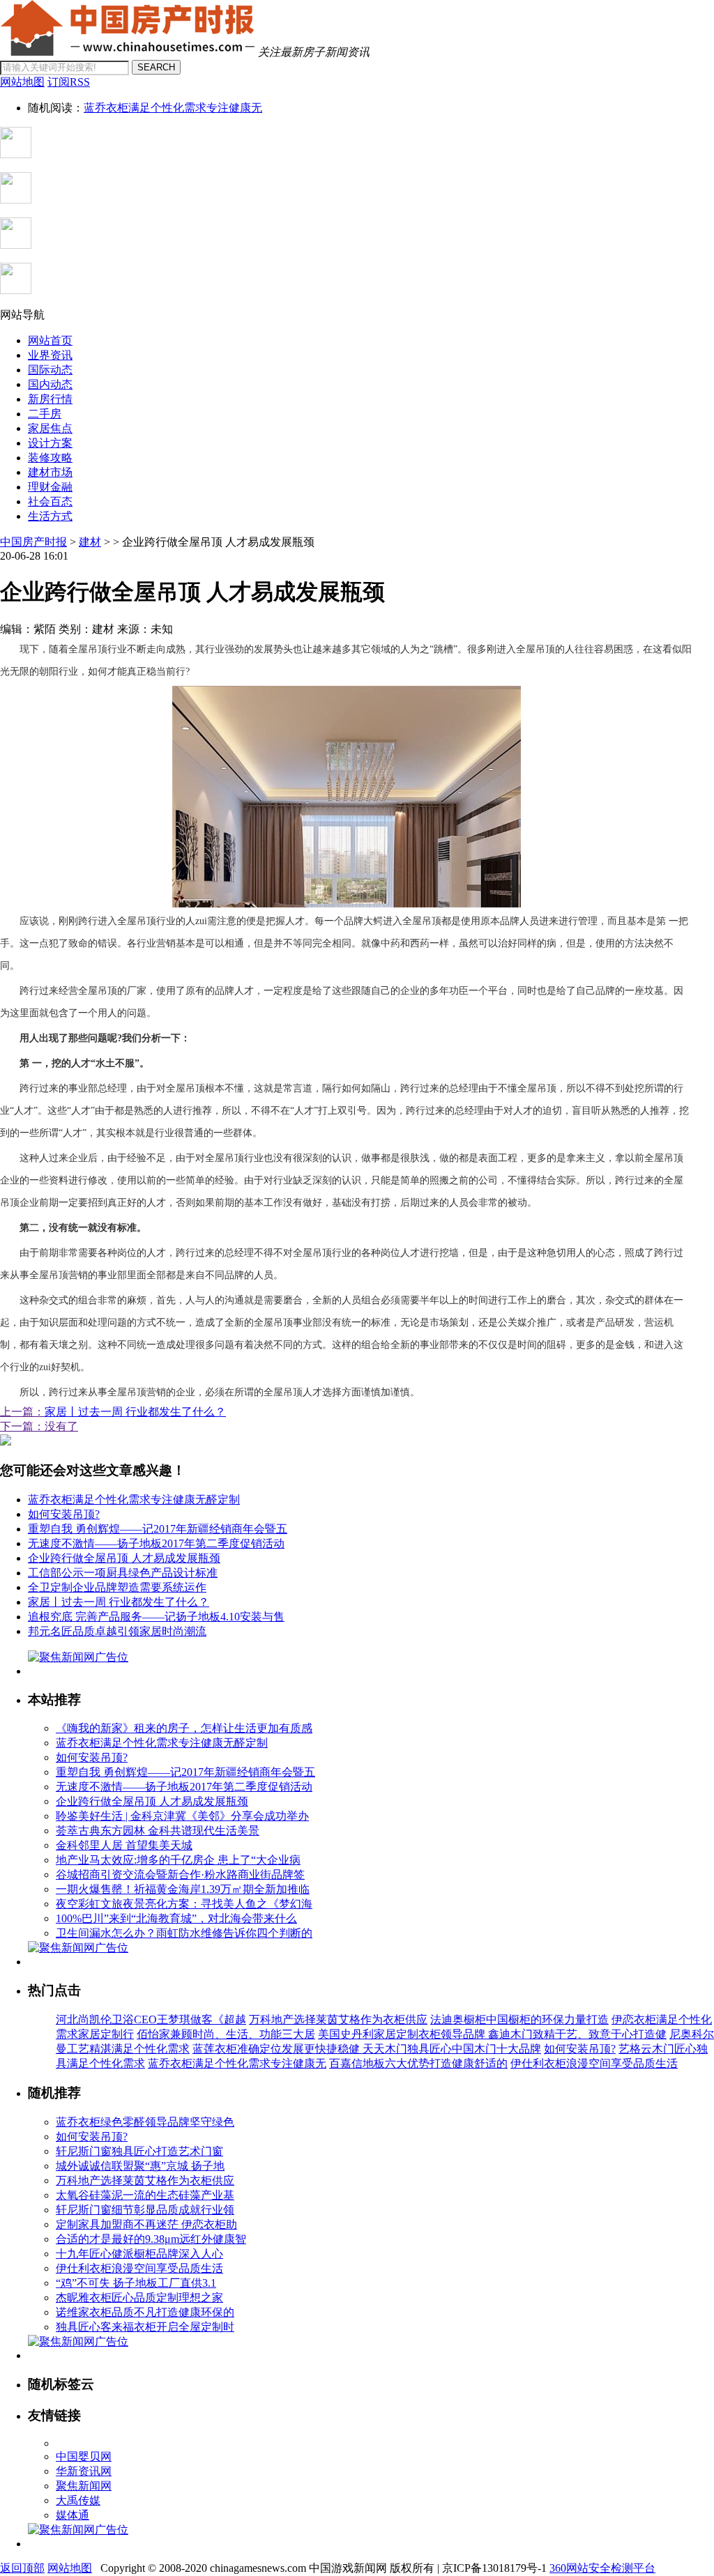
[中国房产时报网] (128, 52)
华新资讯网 (84, 2471)
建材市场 (50, 472)
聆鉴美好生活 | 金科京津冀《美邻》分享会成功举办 (182, 1816)
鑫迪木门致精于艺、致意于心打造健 (577, 2034)
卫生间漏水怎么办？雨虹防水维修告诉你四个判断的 (184, 1933)
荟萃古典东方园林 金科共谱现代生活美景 (158, 1831)
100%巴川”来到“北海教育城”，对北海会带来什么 (176, 1918)
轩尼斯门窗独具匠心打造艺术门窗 (139, 2151)
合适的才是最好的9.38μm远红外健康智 (151, 2239)
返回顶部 (22, 2568)
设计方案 (50, 443)
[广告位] (6, 1442)
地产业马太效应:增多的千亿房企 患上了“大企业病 (178, 1860)
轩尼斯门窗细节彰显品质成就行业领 (145, 2210)
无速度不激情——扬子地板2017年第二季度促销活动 (156, 1543)
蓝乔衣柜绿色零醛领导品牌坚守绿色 (145, 2122)
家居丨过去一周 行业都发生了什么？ (135, 1412)
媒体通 (73, 2515)
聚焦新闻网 (84, 2486)
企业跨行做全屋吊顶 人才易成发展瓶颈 (124, 1558)
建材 (90, 542)
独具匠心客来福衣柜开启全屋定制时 (145, 2327)
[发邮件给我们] (16, 245)
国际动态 (50, 370)
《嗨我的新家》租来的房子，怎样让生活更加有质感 (184, 1728)
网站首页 (50, 340)
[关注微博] (16, 290)
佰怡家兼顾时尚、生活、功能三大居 (226, 2034)
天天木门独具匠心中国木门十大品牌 (452, 2049)
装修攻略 (50, 458)
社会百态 (50, 501)
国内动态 (50, 384)
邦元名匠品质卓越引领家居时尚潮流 (117, 1631)
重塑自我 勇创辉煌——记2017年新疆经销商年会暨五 (158, 1529)
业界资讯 (50, 355)
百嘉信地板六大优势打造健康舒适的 (418, 2063)
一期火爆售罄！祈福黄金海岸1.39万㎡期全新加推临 (183, 1889)
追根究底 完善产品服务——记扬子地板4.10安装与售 (156, 1617)
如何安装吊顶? (64, 1514)
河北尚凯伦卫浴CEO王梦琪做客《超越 (151, 2019)
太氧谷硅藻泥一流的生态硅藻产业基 (145, 2195)
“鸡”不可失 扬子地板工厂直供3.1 (136, 2283)
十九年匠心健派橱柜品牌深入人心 (139, 2254)
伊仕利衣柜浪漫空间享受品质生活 (594, 2063)
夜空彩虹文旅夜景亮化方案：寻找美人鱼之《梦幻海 (184, 1904)
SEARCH (156, 67)
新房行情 (50, 399)
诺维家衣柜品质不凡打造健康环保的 (145, 2312)
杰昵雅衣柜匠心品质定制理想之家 (139, 2298)
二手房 (45, 414)
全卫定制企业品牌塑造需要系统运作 (117, 1587)
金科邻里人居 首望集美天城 (124, 1845)
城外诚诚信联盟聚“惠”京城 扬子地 (140, 2166)
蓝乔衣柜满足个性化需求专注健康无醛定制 (134, 1500)
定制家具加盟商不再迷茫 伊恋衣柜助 (146, 2224)
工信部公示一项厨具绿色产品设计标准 (123, 1573)
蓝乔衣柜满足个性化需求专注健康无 (173, 108)
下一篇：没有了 (39, 1426)
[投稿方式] (16, 200)
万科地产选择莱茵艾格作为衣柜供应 (338, 2019)
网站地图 (70, 2568)
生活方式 (50, 516)
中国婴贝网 (84, 2456)
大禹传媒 (78, 2500)
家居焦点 (50, 428)
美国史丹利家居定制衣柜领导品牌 (403, 2034)
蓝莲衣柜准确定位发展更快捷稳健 (278, 2049)
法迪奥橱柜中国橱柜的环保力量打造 (519, 2019)
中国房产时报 (33, 542)
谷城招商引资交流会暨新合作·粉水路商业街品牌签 (180, 1875)
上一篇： (22, 1412)
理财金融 (50, 487)
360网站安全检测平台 (602, 2568)
